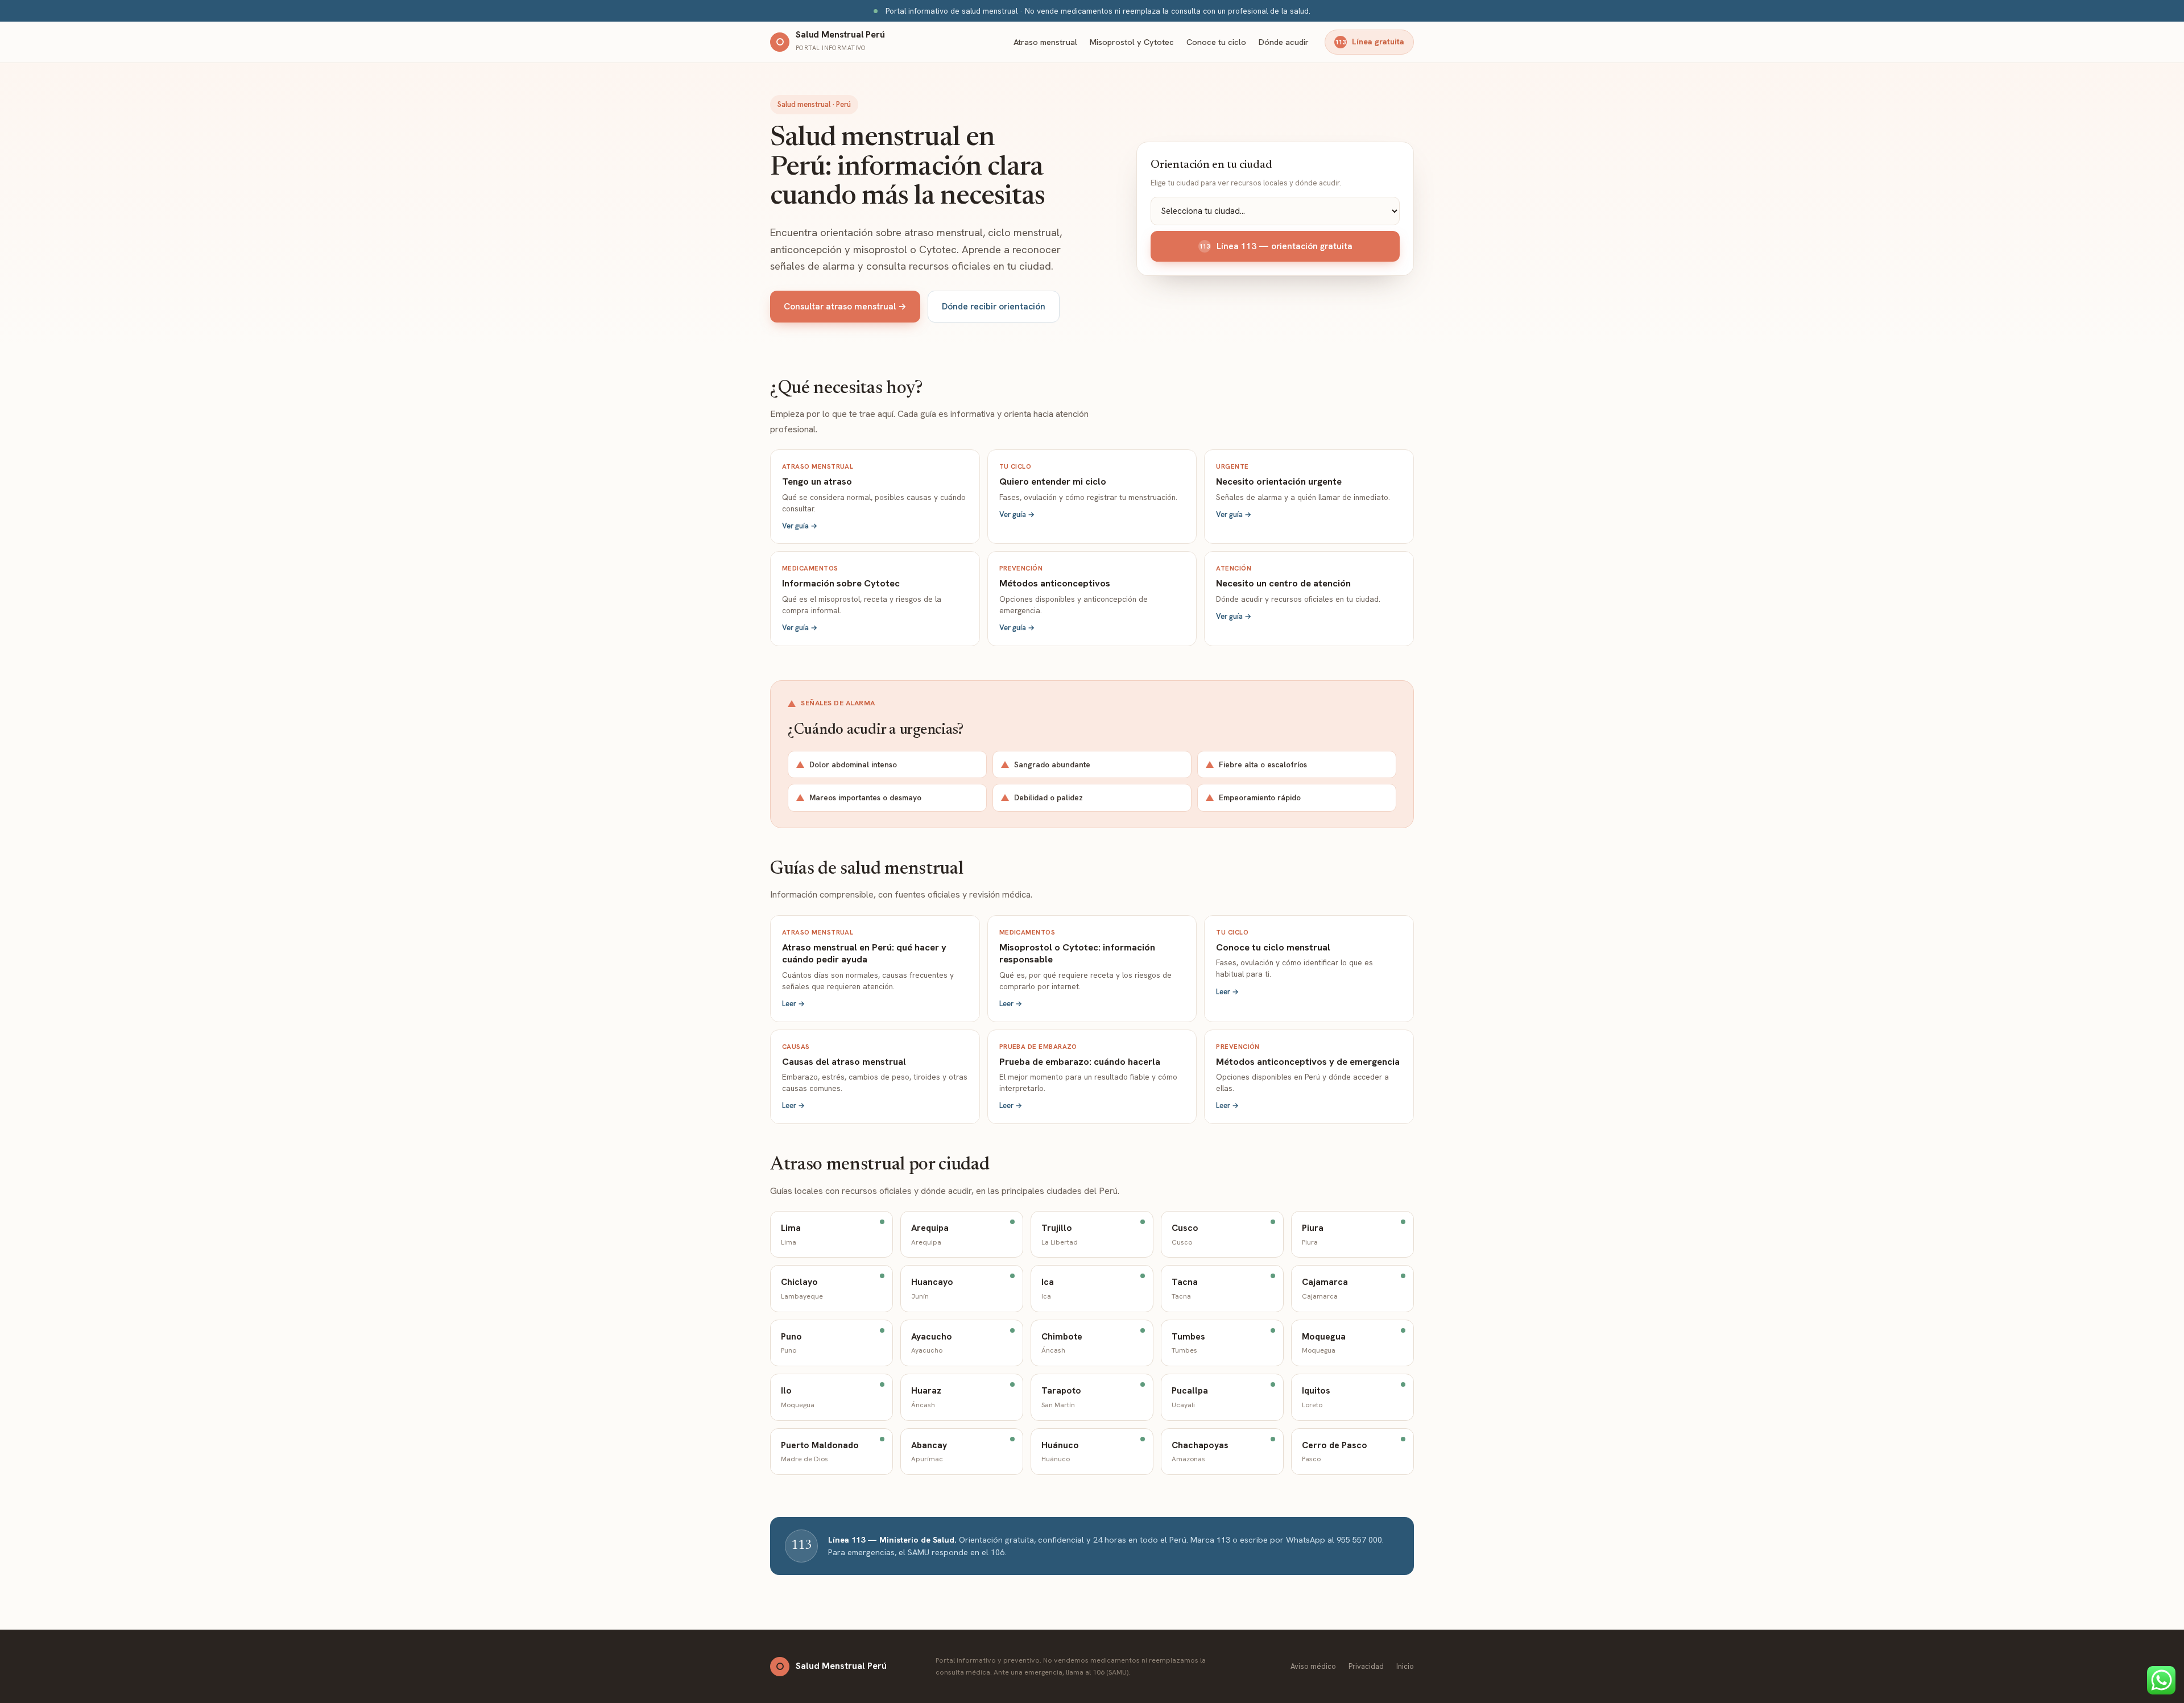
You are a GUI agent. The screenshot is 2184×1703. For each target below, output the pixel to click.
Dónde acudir (1284, 42)
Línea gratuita (1370, 42)
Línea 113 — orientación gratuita (1276, 246)
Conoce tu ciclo (1216, 42)
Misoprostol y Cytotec (1132, 42)
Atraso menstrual (1045, 42)
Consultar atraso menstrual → (845, 306)
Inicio (1405, 1666)
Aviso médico (1313, 1666)
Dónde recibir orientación (994, 306)
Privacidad (1366, 1666)
